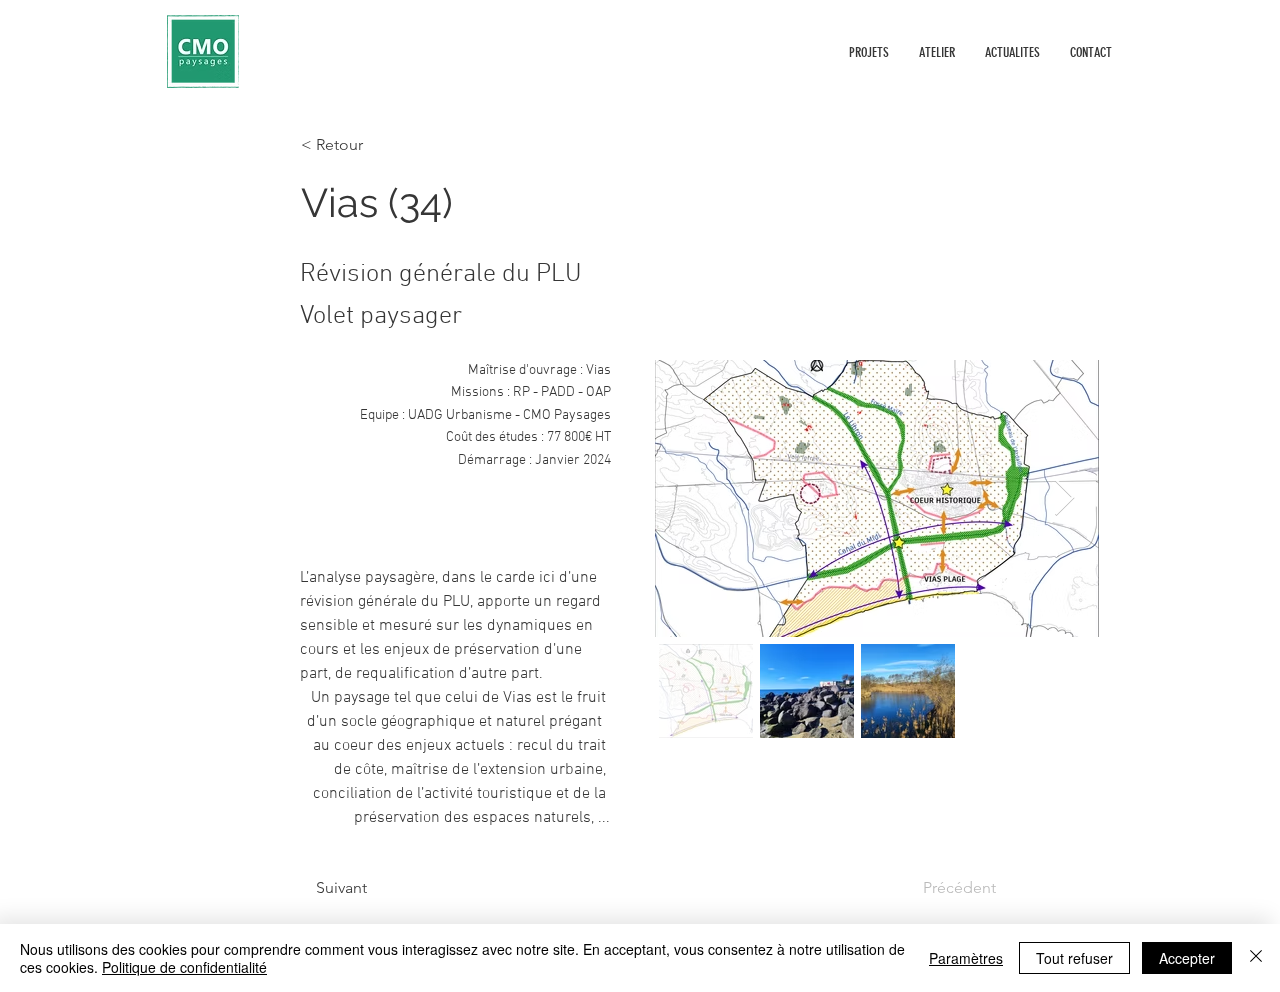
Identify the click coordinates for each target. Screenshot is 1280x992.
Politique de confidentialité (184, 967)
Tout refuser (1074, 958)
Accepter (1187, 958)
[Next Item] (1064, 498)
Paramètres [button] (966, 958)
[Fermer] (1256, 958)
